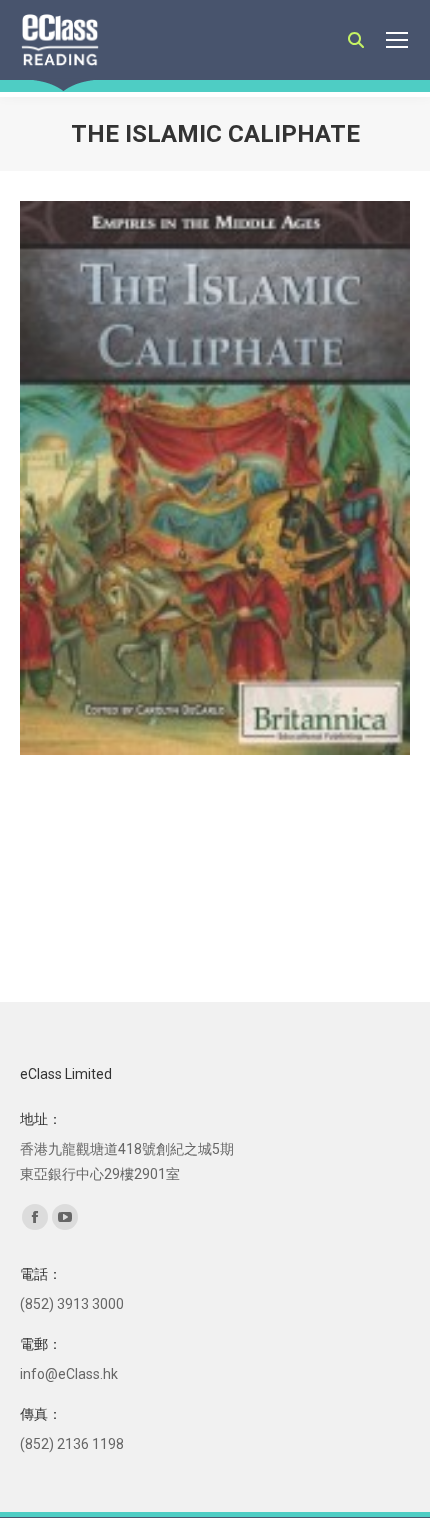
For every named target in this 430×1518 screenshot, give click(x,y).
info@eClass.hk (69, 1374)
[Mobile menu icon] (397, 40)
